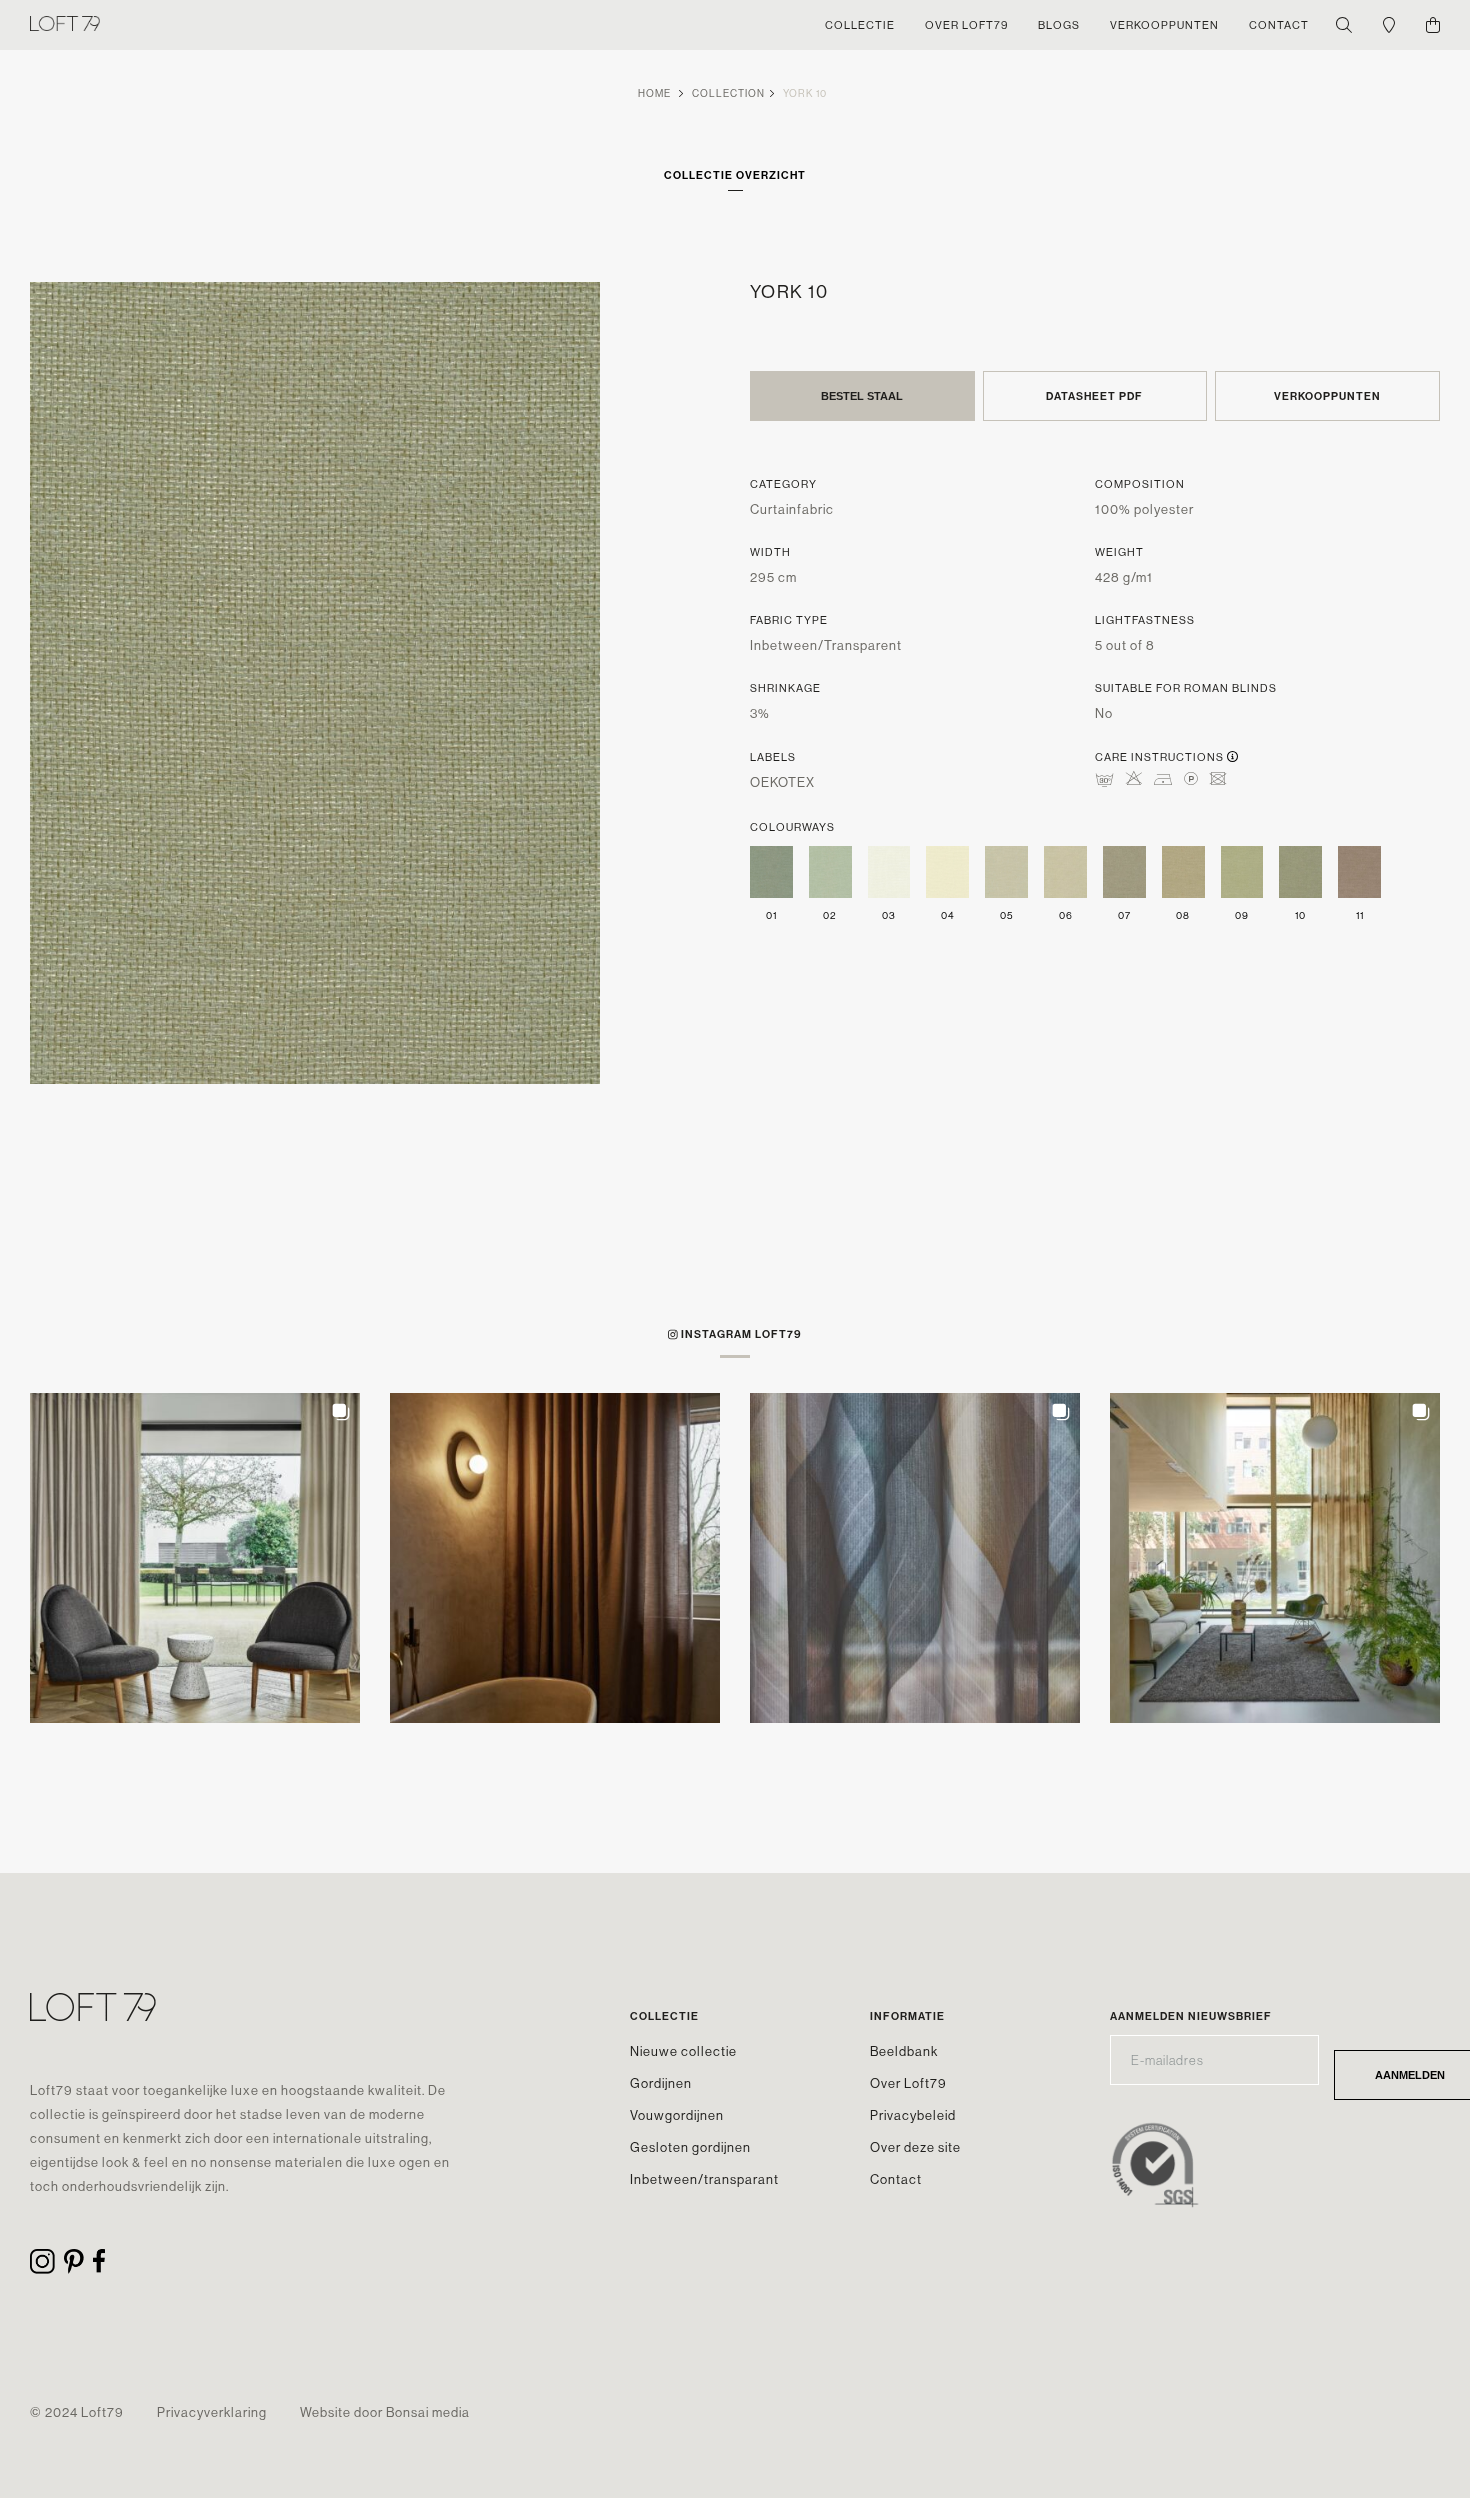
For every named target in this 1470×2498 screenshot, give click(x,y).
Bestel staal (862, 396)
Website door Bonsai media (385, 2412)
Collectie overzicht (735, 175)
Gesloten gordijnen (690, 2147)
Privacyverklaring (212, 2412)
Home (654, 93)
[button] (195, 1558)
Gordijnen (661, 2083)
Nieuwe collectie (683, 2051)
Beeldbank (904, 2051)
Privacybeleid (913, 2115)
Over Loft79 (908, 2083)
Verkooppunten (1327, 396)
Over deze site (915, 2147)
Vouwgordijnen (677, 2115)
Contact (896, 2179)
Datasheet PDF (1094, 396)
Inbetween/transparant (704, 2179)
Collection (728, 93)
